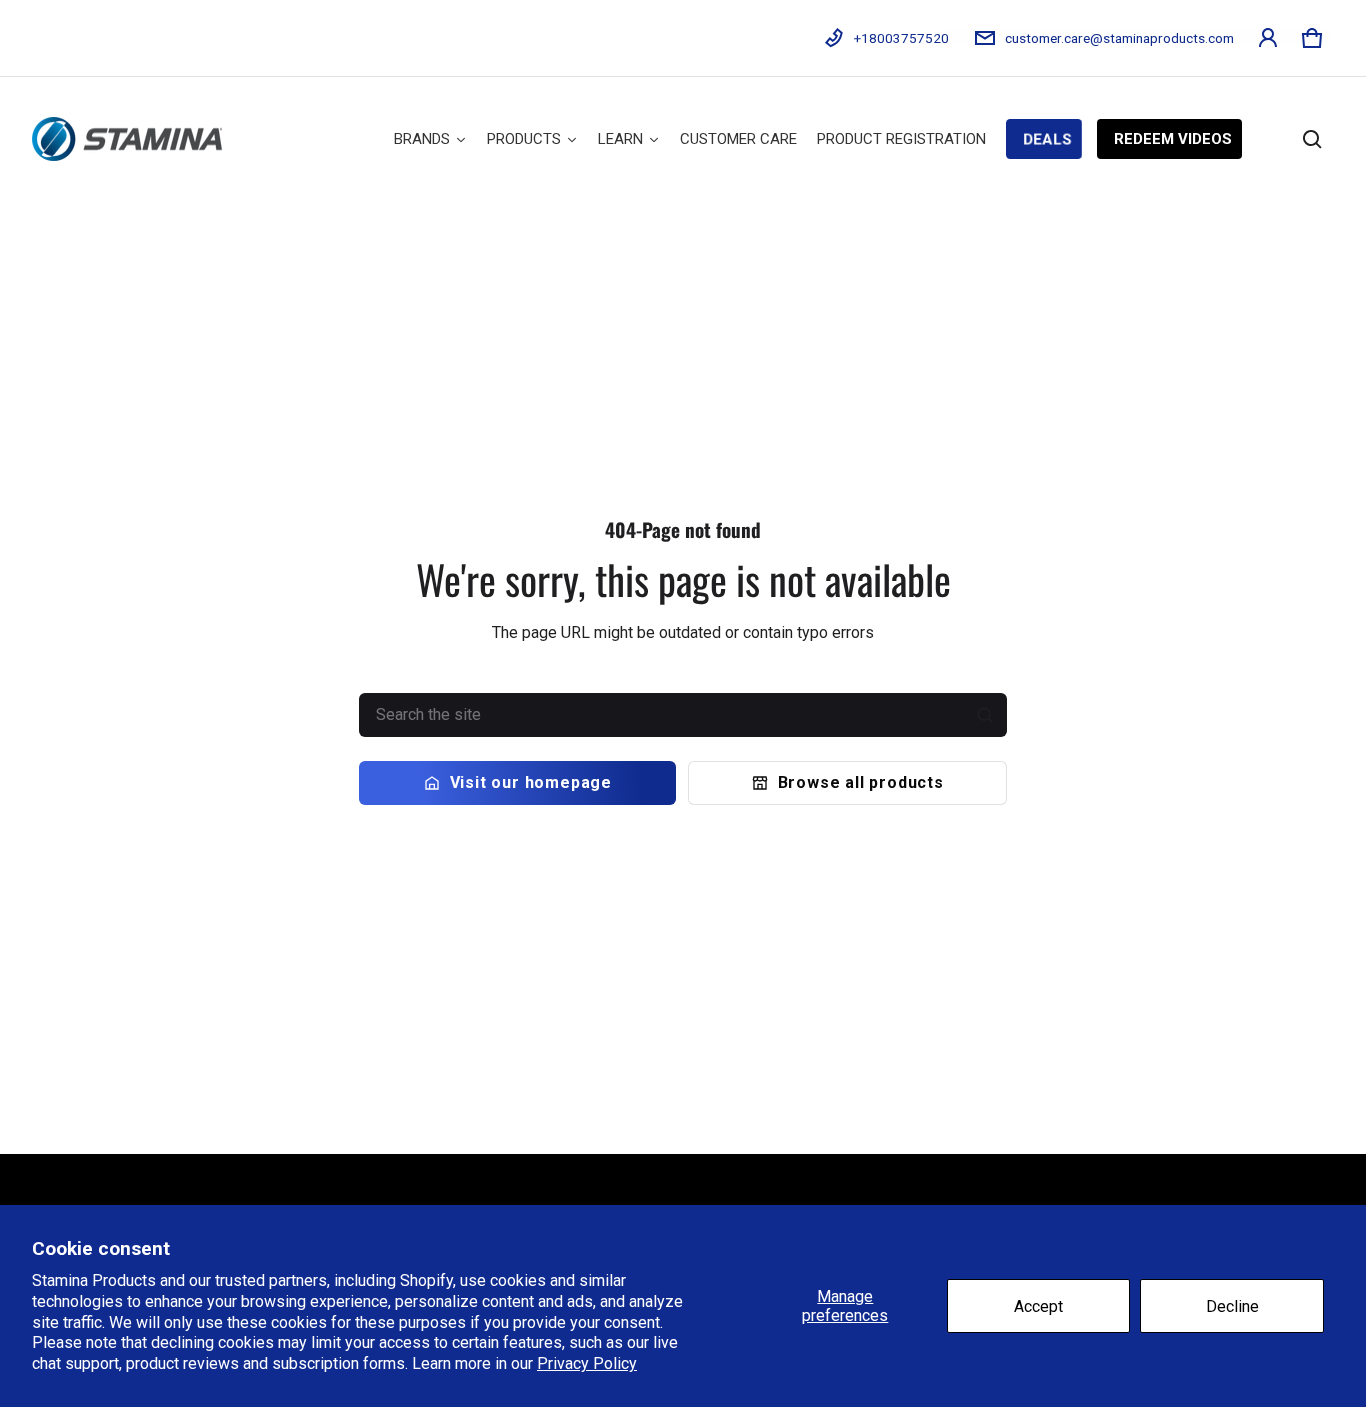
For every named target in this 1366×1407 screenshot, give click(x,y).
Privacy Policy (587, 1363)
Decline (1232, 1306)
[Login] (1268, 38)
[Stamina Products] (127, 138)
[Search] (985, 715)
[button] (1312, 38)
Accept (1038, 1306)
